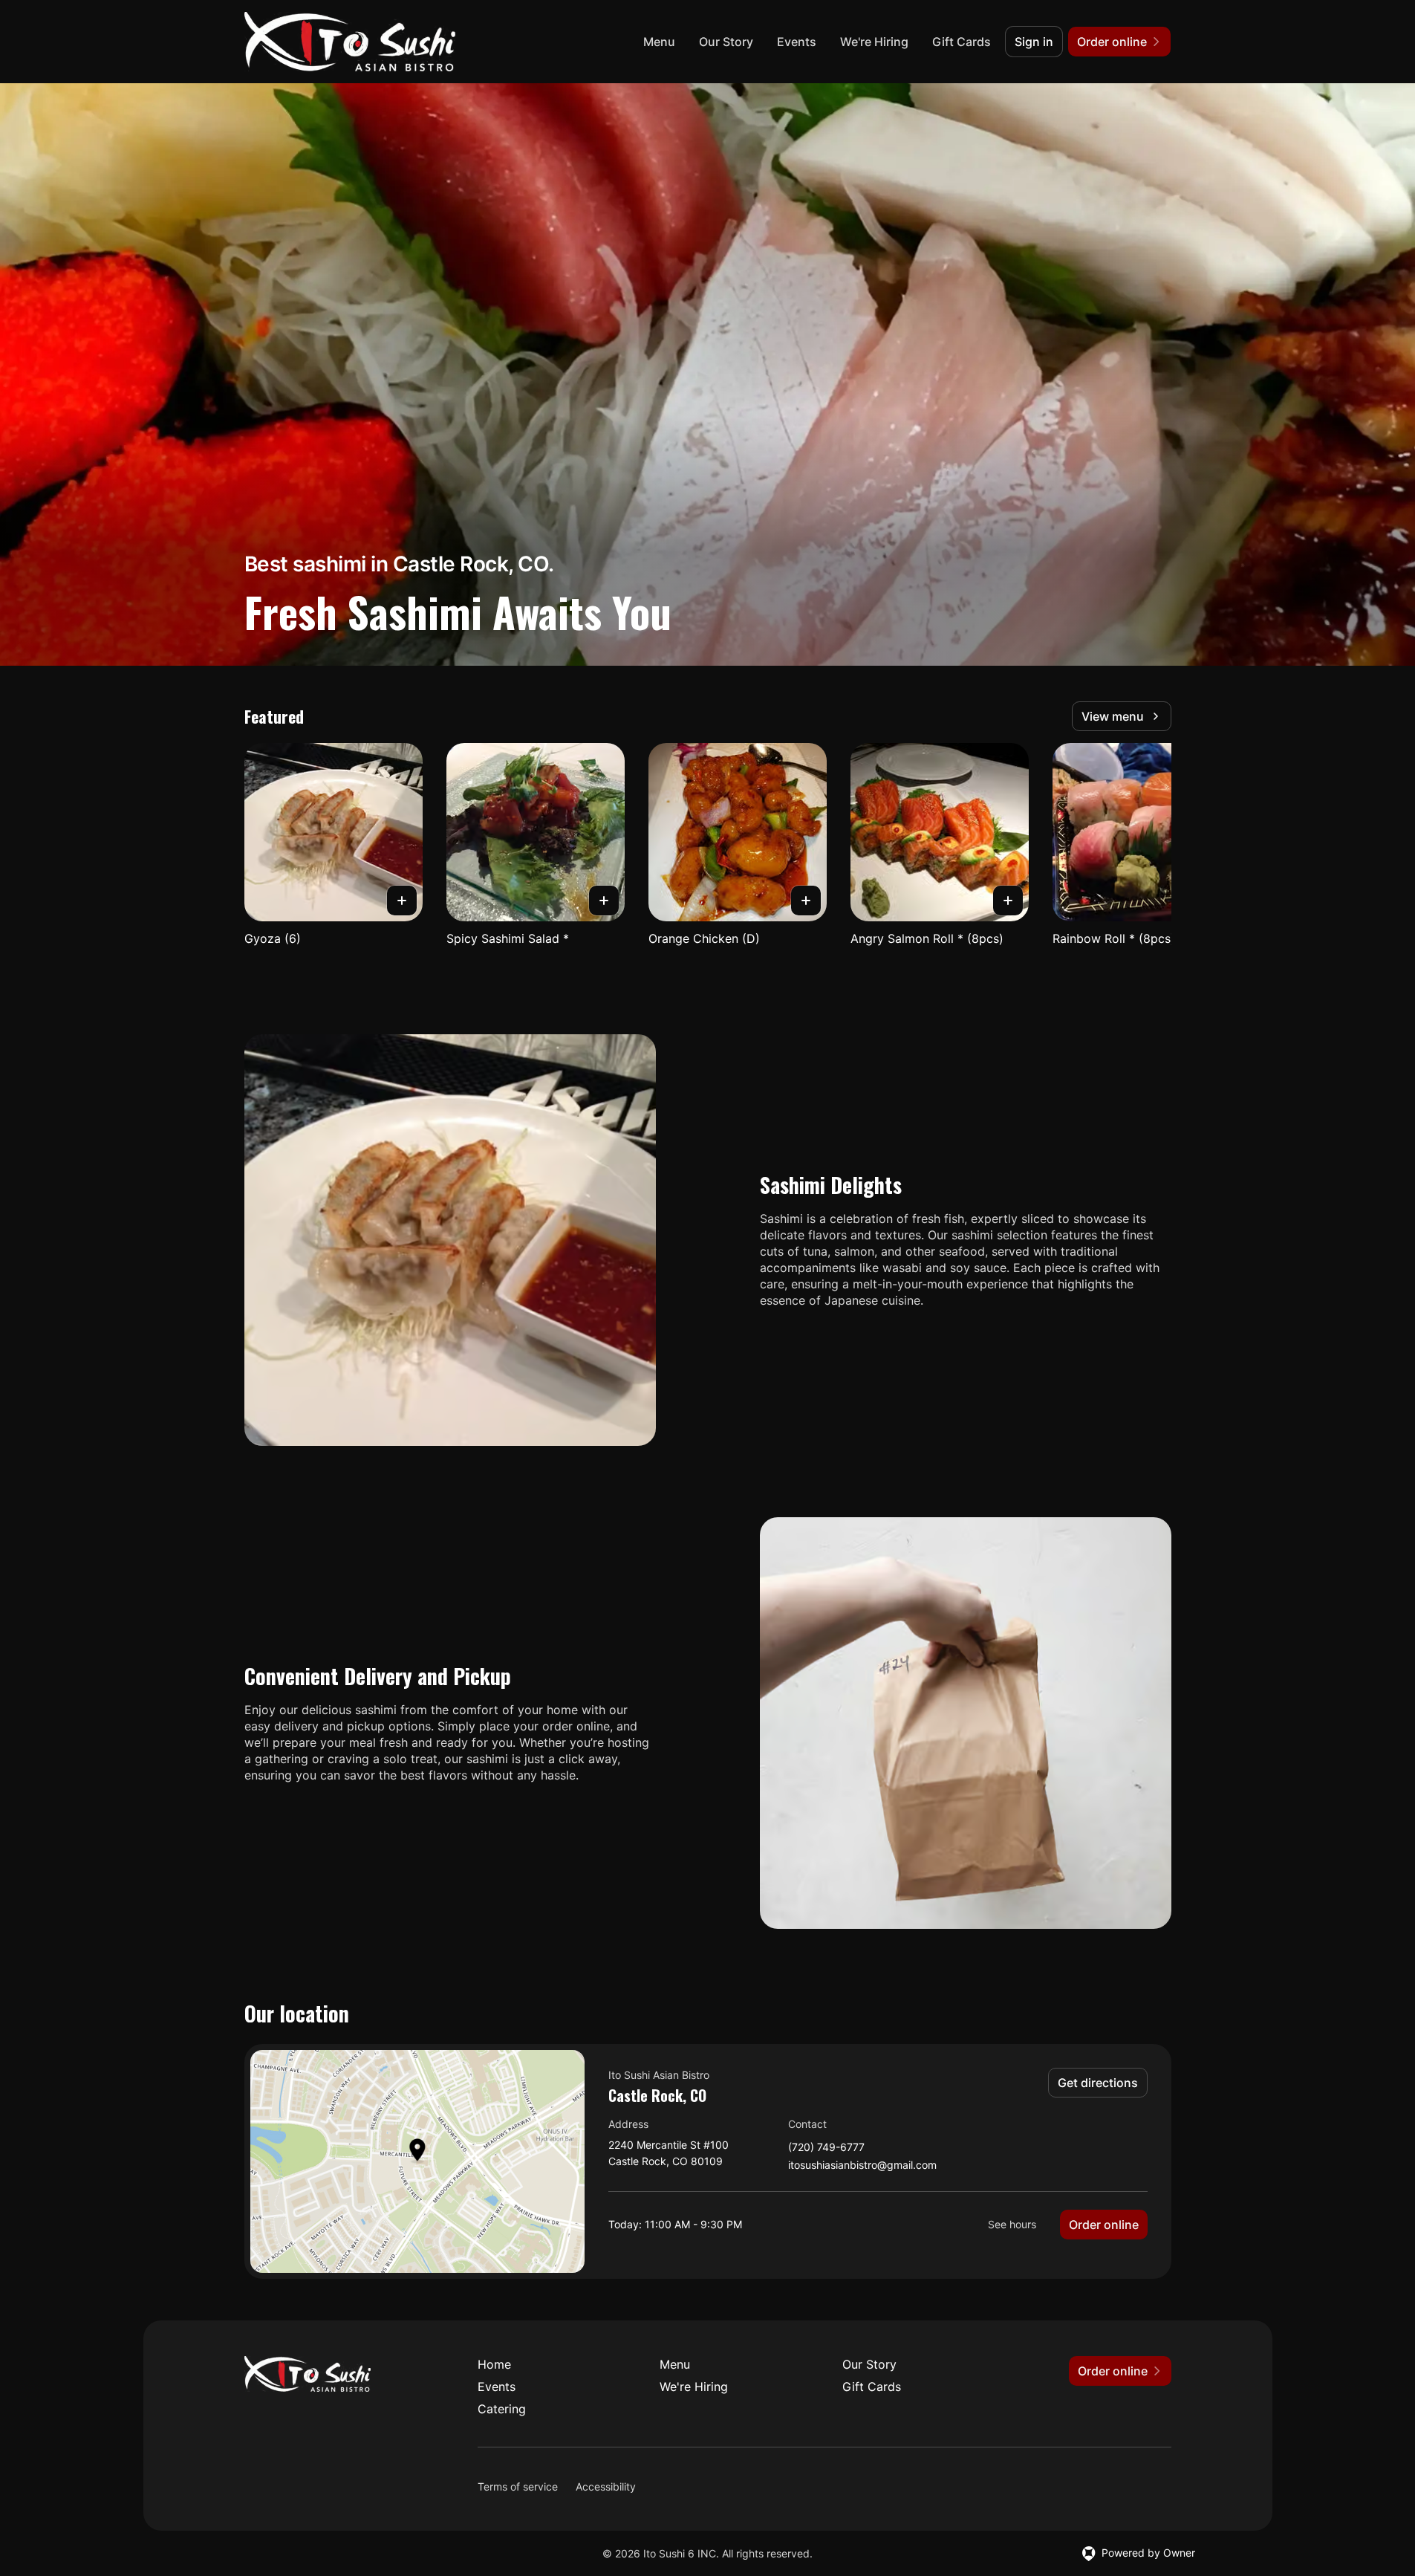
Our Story (726, 42)
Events (797, 42)
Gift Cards (962, 42)
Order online (1104, 2225)
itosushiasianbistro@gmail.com (862, 2165)
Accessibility (606, 2486)
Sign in (1034, 42)
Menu (659, 42)
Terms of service (518, 2486)
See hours (1012, 2224)
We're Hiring (874, 42)
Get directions (1098, 2083)
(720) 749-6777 (826, 2148)
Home (494, 2364)
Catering (502, 2409)
